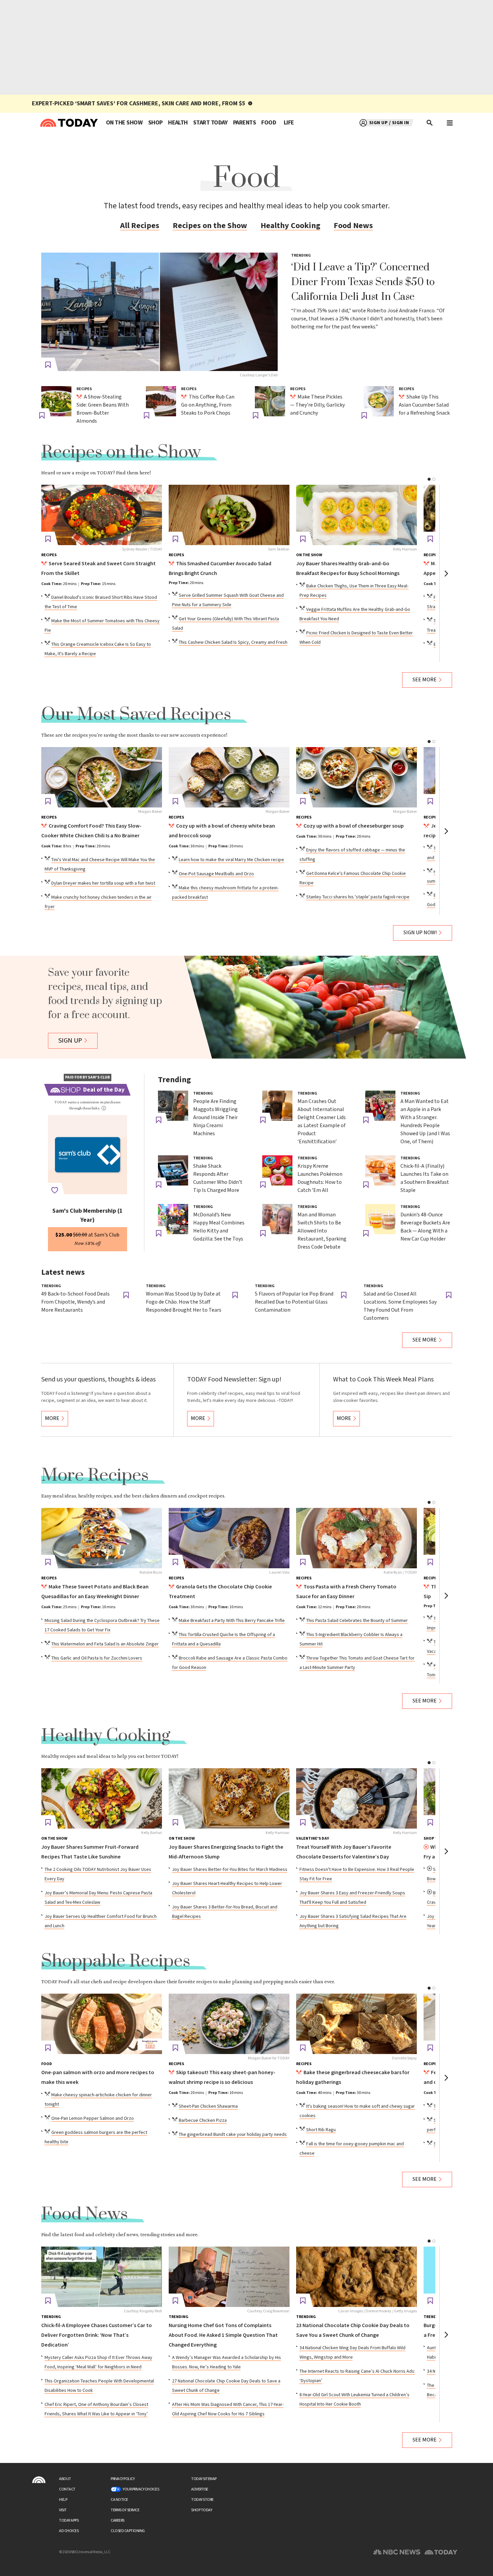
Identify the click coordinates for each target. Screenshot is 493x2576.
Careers (118, 2520)
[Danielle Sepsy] (357, 2024)
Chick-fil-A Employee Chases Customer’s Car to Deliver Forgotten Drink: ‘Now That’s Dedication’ (97, 2335)
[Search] (430, 123)
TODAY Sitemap (204, 2479)
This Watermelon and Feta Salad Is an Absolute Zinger (105, 1644)
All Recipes (140, 226)
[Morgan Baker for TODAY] (229, 2024)
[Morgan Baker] (102, 777)
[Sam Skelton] (229, 515)
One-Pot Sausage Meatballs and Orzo (216, 874)
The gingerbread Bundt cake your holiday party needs (233, 2135)
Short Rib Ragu (321, 2130)
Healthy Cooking (290, 226)
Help (63, 2500)
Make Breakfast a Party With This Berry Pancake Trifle (232, 1621)
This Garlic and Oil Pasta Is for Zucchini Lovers (97, 1658)
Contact (67, 2489)
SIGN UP (70, 1041)
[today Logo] (39, 2480)
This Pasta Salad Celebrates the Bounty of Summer (357, 1621)
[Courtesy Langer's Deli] (159, 312)
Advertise (200, 2489)
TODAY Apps (69, 2520)
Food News (353, 226)
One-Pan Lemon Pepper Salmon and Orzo (93, 2118)
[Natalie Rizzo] (102, 1538)
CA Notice (119, 2500)
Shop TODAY (202, 2510)
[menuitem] (124, 123)
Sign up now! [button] (420, 933)
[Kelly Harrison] (357, 515)
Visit (63, 2510)
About (65, 2479)
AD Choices (69, 2531)
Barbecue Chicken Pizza (203, 2120)
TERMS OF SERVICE (125, 2510)
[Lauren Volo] (229, 1538)
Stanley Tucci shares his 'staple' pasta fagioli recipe (358, 897)
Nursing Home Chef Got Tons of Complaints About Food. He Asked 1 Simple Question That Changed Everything (223, 2335)
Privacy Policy (123, 2479)
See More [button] (425, 680)
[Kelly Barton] (102, 1798)
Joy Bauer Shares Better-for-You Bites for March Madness (230, 1870)
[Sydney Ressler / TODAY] (102, 515)
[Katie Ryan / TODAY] (357, 1538)
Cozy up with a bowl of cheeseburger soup (354, 826)
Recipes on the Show (210, 226)
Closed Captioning (128, 2531)
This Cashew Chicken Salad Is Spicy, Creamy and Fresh (233, 642)
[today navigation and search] (450, 123)
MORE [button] (52, 1418)
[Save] (48, 365)
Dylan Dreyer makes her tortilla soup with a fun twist (103, 883)
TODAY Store (202, 2500)
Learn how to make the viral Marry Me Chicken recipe (231, 860)
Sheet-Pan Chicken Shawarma (208, 2106)
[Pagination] (429, 479)
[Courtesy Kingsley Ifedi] (102, 2277)
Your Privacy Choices (141, 2489)
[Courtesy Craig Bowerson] (229, 2277)
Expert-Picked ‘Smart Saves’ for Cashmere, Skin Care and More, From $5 (139, 103)
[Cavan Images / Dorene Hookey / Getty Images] (357, 2277)
